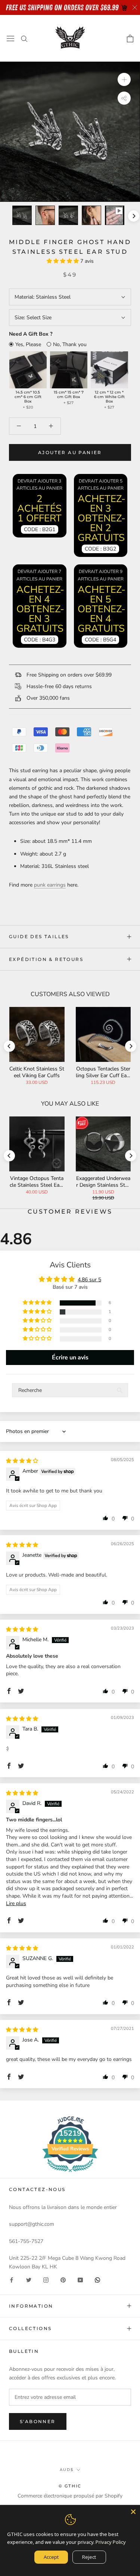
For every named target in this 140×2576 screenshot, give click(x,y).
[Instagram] (46, 2280)
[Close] (133, 2512)
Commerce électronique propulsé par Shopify (70, 2496)
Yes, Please (28, 344)
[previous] (6, 216)
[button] (63, 261)
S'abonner (38, 2421)
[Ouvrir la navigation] (10, 38)
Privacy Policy (111, 2542)
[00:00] (70, 132)
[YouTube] (80, 2280)
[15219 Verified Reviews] (70, 2174)
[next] (133, 216)
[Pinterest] (63, 2280)
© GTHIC (70, 2486)
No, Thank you (70, 344)
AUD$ (67, 2470)
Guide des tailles (39, 936)
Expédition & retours (46, 959)
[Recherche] (24, 38)
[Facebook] (12, 2280)
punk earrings (50, 885)
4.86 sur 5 (89, 1280)
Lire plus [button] (16, 1903)
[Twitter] (29, 2280)
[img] (22, 1461)
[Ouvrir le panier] (130, 38)
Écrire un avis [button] (70, 1358)
